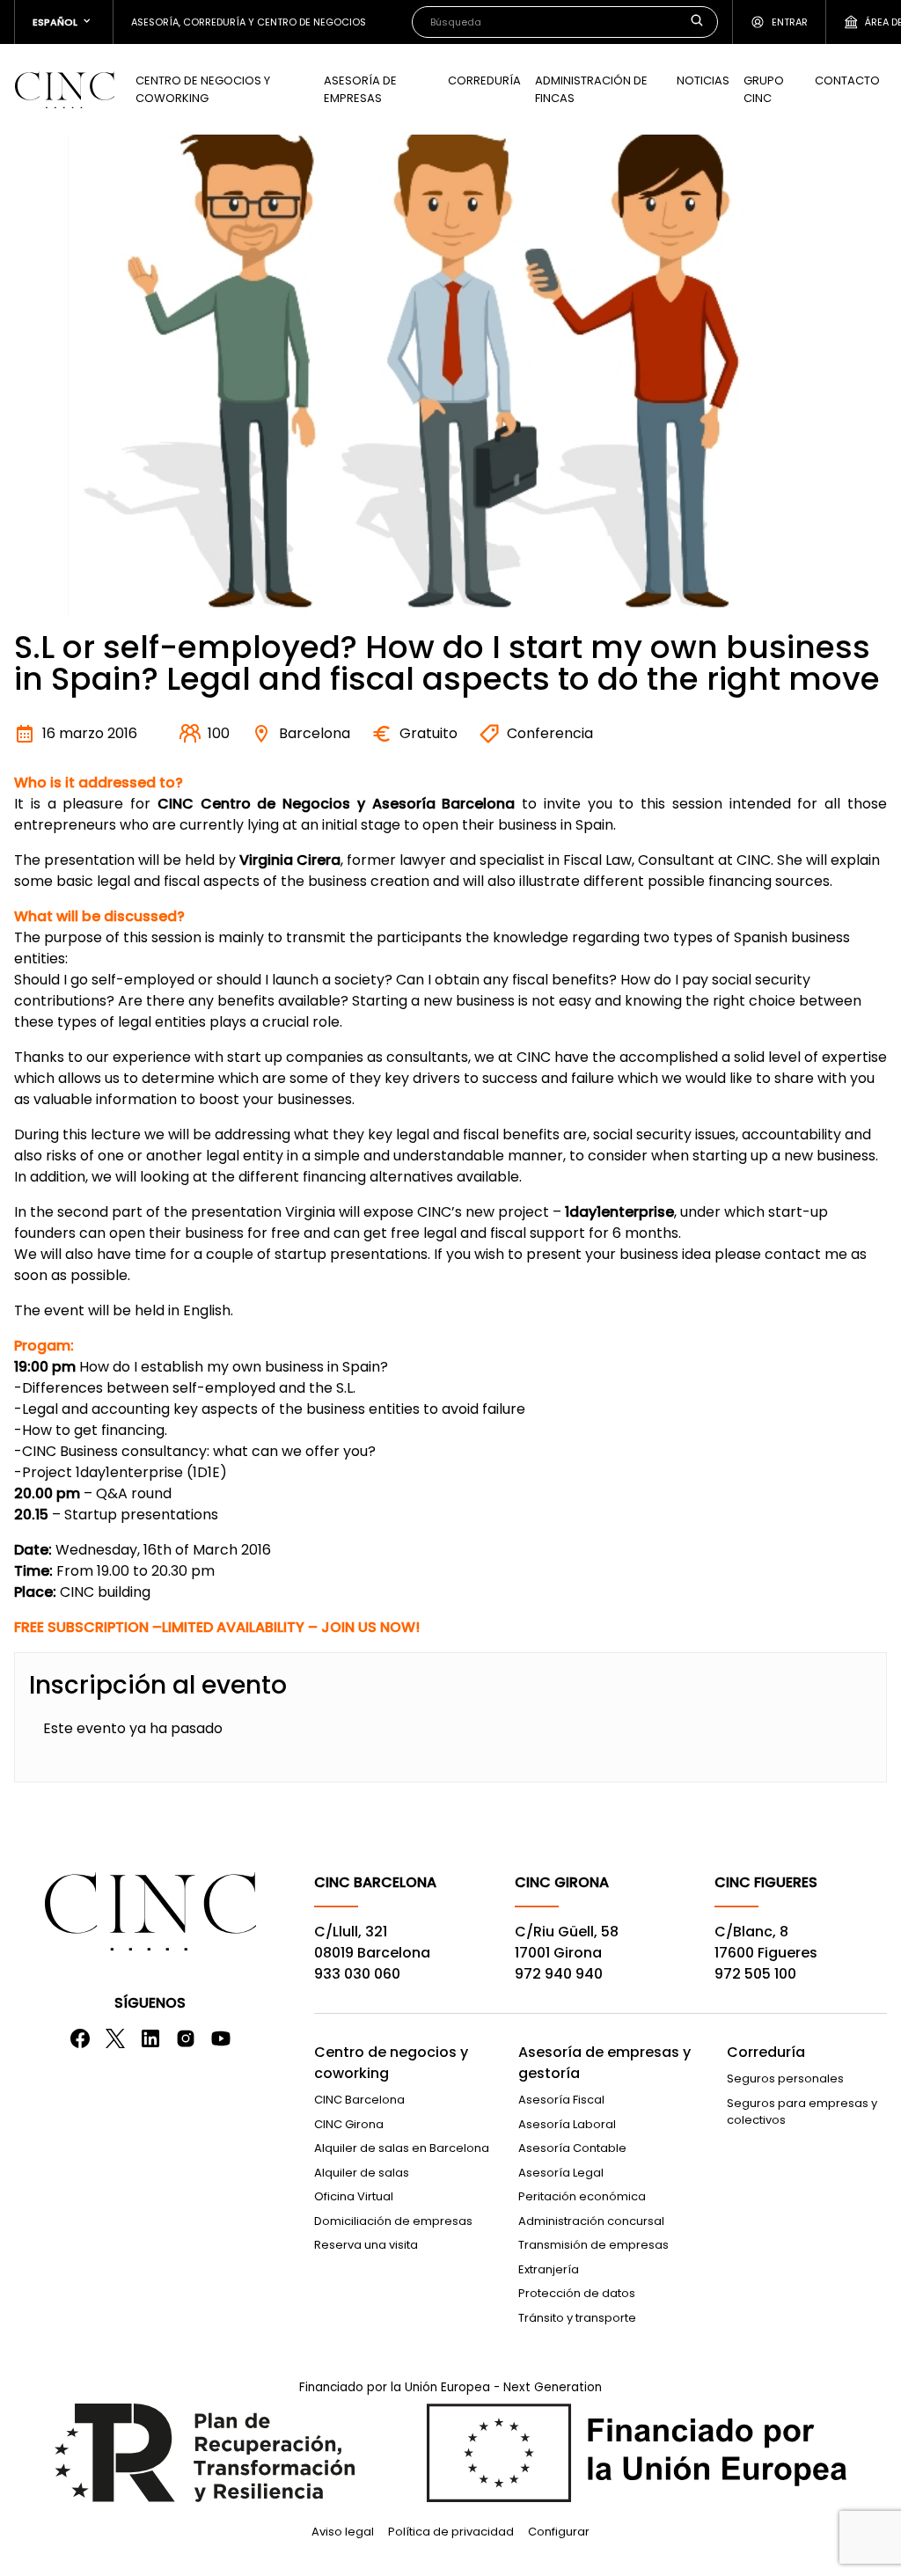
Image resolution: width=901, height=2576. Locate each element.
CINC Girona (349, 2124)
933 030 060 (357, 1974)
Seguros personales (785, 2078)
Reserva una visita (366, 2245)
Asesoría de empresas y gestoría (604, 2063)
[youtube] (221, 2038)
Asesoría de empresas (360, 89)
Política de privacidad (451, 2532)
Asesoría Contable (572, 2148)
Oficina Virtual (354, 2196)
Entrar (790, 22)
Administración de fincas (591, 89)
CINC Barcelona (359, 2100)
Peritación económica (582, 2196)
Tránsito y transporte (577, 2318)
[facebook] (80, 2038)
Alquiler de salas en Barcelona (402, 2148)
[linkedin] (150, 2038)
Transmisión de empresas (593, 2245)
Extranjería (549, 2269)
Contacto (847, 80)
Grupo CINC (764, 89)
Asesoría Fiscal (561, 2100)
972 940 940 (559, 1974)
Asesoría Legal (561, 2173)
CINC (64, 90)
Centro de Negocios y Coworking (203, 89)
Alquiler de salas (362, 2173)
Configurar (559, 2532)
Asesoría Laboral (567, 2124)
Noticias (703, 80)
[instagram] (186, 2038)
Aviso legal (343, 2532)
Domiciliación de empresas (393, 2221)
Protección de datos (577, 2293)
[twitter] (115, 2038)
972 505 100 (755, 1974)
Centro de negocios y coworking (391, 2063)
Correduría (484, 80)
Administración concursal (591, 2221)
